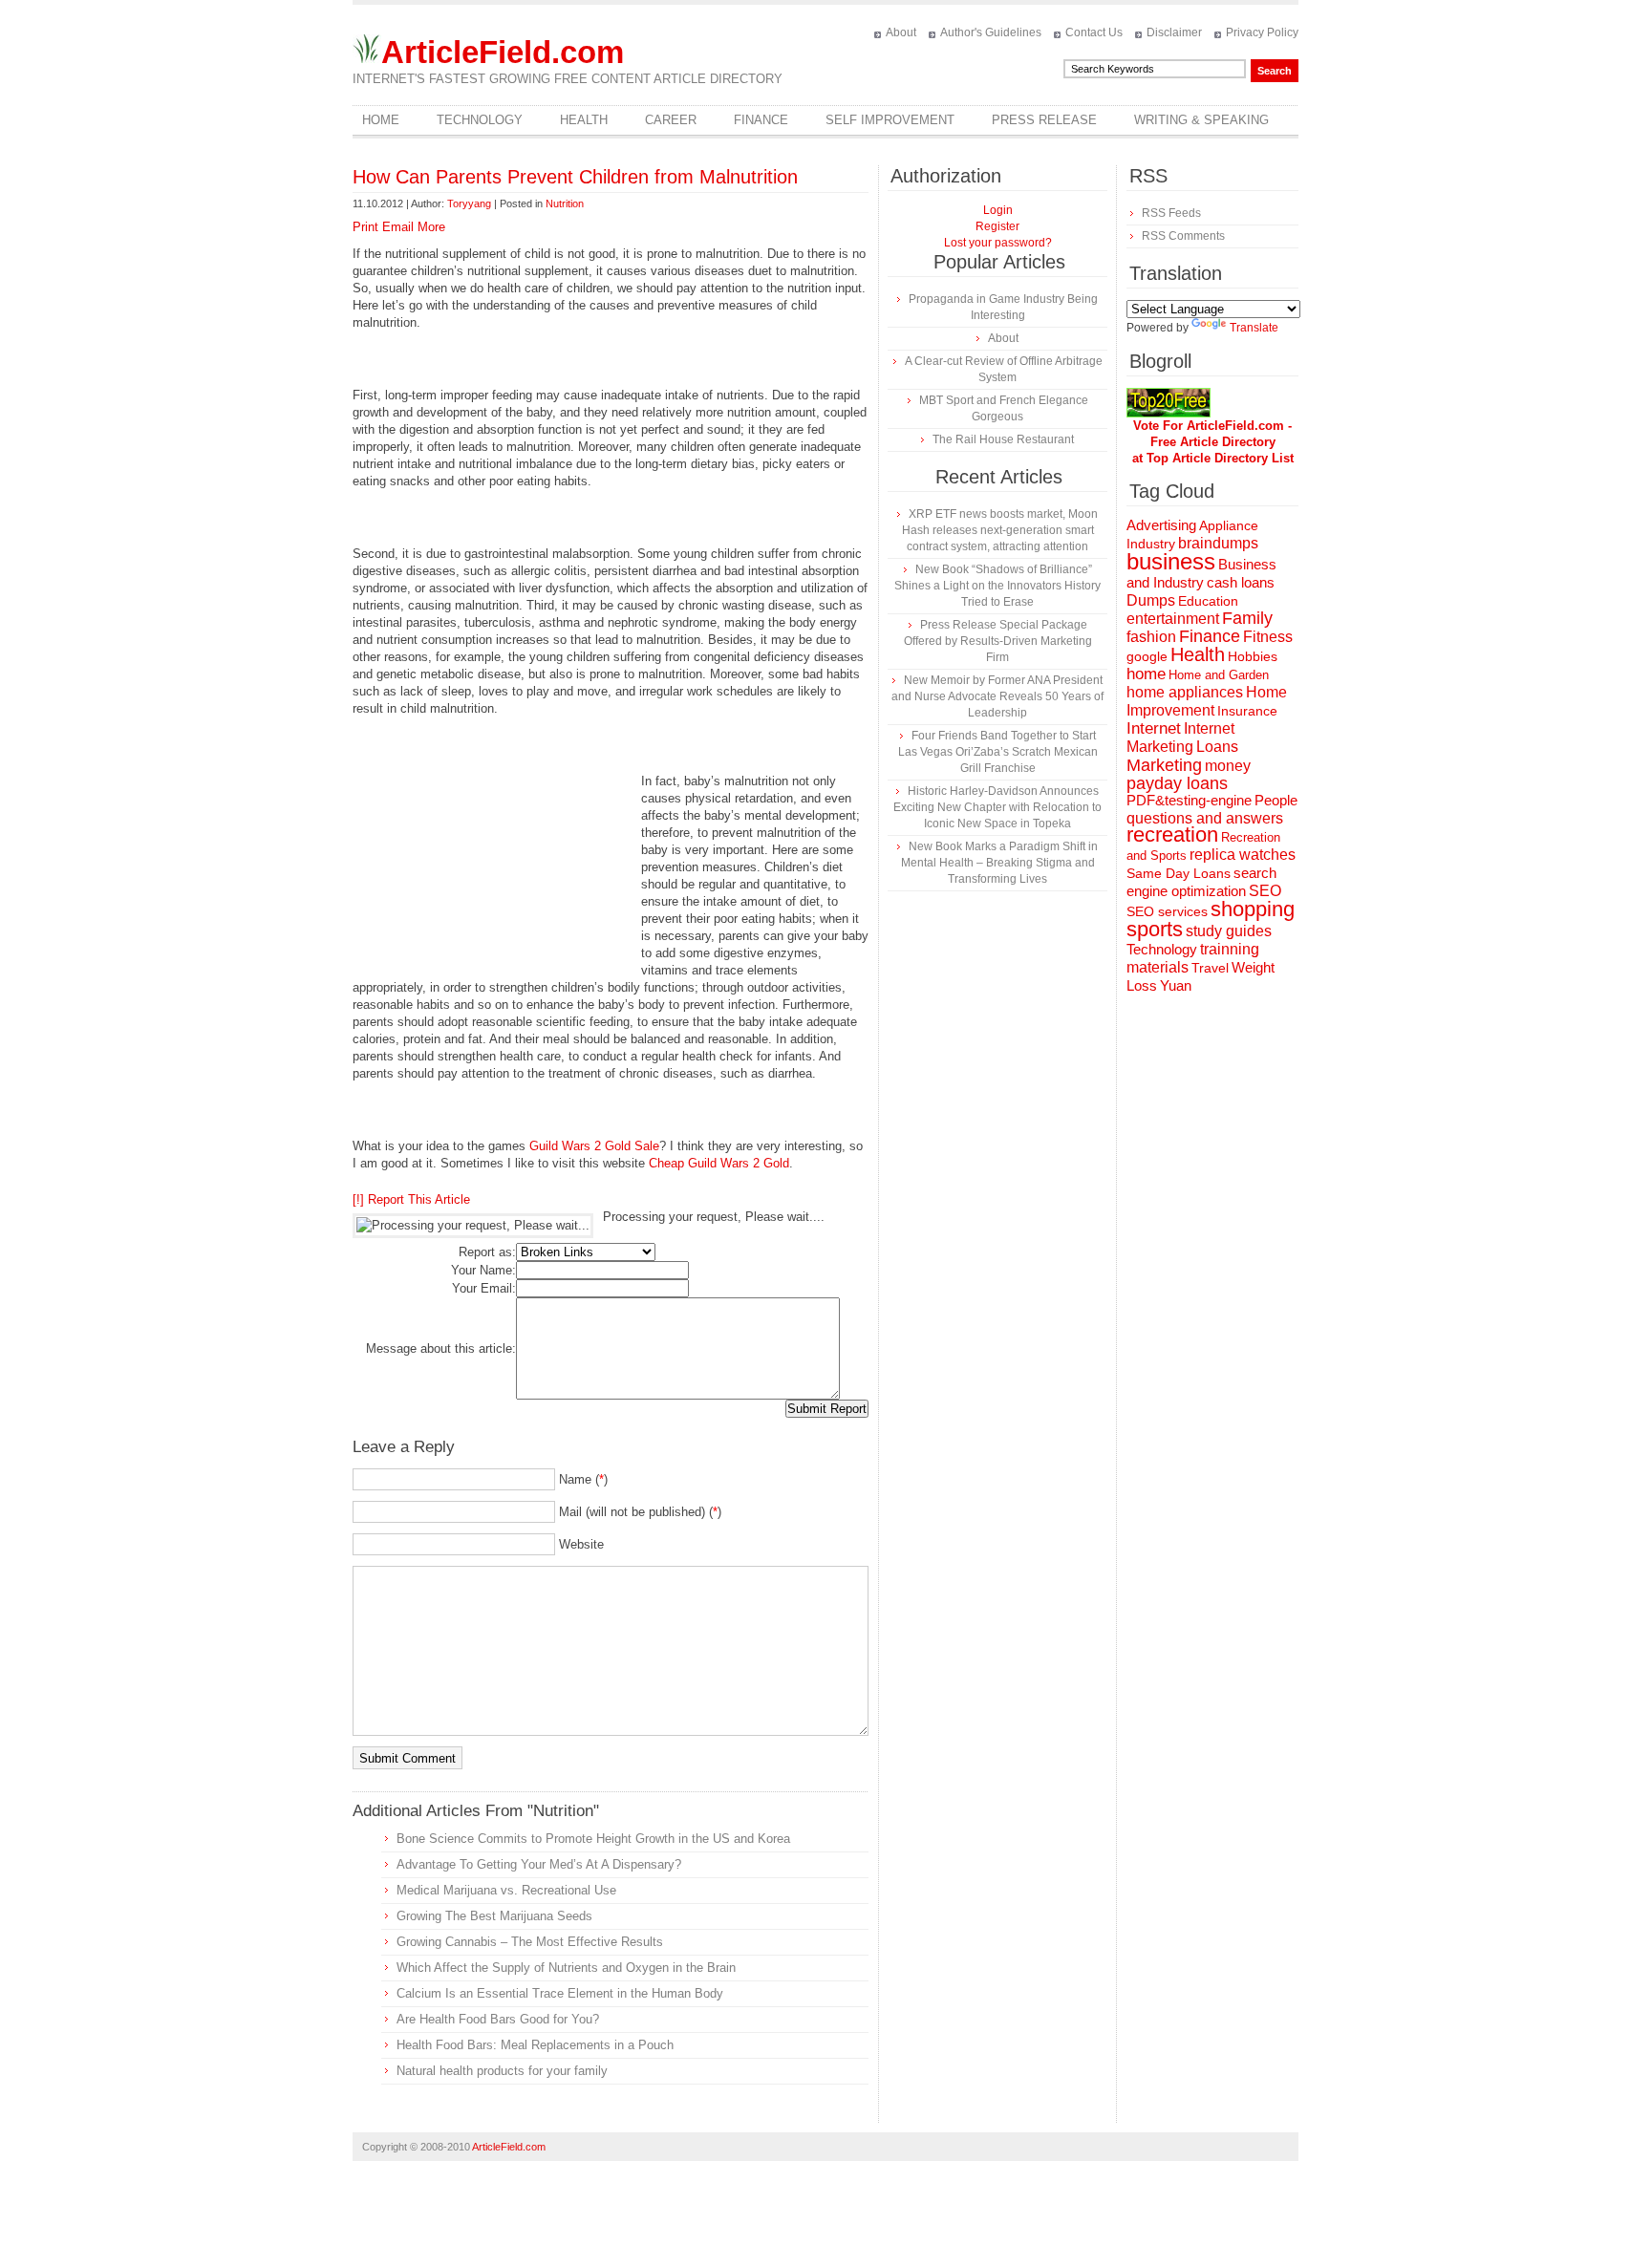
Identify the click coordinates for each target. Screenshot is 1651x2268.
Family (1247, 618)
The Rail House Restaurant (1003, 439)
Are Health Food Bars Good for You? (498, 2019)
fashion (1151, 637)
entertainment (1173, 619)
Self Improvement (890, 120)
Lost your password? (998, 243)
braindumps (1218, 543)
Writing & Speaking (1201, 120)
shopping (1253, 909)
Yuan (1176, 985)
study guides (1229, 931)
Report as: (487, 1252)
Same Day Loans (1179, 873)
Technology (480, 120)
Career (671, 120)
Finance (761, 120)
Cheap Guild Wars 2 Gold (719, 1163)
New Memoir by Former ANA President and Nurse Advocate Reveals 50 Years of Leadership (997, 696)
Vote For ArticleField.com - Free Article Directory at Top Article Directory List (1213, 442)
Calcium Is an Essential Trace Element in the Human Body (560, 1993)
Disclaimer (1174, 32)
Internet (1154, 728)
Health (584, 120)
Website (581, 1544)
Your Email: (484, 1288)
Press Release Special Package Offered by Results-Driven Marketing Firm (998, 641)
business (1171, 561)
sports (1155, 929)
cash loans (1241, 582)
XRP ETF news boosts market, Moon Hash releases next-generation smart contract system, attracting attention (1000, 530)
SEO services (1167, 911)
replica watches (1243, 855)
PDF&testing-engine (1189, 801)
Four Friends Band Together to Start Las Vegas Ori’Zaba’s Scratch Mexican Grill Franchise (998, 752)
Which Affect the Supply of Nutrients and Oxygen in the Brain (566, 1968)
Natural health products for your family (502, 2071)
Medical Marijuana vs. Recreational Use (506, 1890)
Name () (583, 1479)
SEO (1265, 891)
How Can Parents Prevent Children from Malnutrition (575, 177)
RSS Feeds (1171, 213)
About (901, 32)
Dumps (1151, 600)
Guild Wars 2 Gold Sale (594, 1146)
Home (381, 120)
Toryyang (469, 203)
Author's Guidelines (991, 32)
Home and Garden (1219, 675)
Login (998, 210)
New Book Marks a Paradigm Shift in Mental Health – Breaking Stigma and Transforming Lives (999, 863)
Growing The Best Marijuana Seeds (494, 1916)
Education (1208, 601)
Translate (1254, 328)
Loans (1217, 746)
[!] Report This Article (411, 1199)
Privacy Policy (1262, 32)
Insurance (1247, 711)
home (1146, 674)
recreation (1172, 834)
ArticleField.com (503, 52)
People (1276, 800)
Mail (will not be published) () (640, 1512)
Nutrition (565, 203)
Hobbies (1253, 656)
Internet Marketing (1180, 737)
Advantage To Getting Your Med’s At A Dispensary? (539, 1864)
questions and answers (1205, 818)
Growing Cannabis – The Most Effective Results (530, 1942)
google (1147, 657)
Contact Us (1094, 32)
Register (997, 226)
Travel (1210, 968)
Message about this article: (441, 1348)
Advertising (1161, 525)
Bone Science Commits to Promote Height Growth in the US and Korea (593, 1839)
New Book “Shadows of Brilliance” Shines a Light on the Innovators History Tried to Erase (997, 586)
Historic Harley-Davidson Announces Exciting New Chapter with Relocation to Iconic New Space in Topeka (997, 807)
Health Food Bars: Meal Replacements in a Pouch (535, 2045)
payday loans (1177, 783)
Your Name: (483, 1270)
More (431, 227)
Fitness (1268, 637)
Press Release (1044, 120)
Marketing (1164, 765)
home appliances (1185, 692)
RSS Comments (1183, 236)
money (1228, 766)
